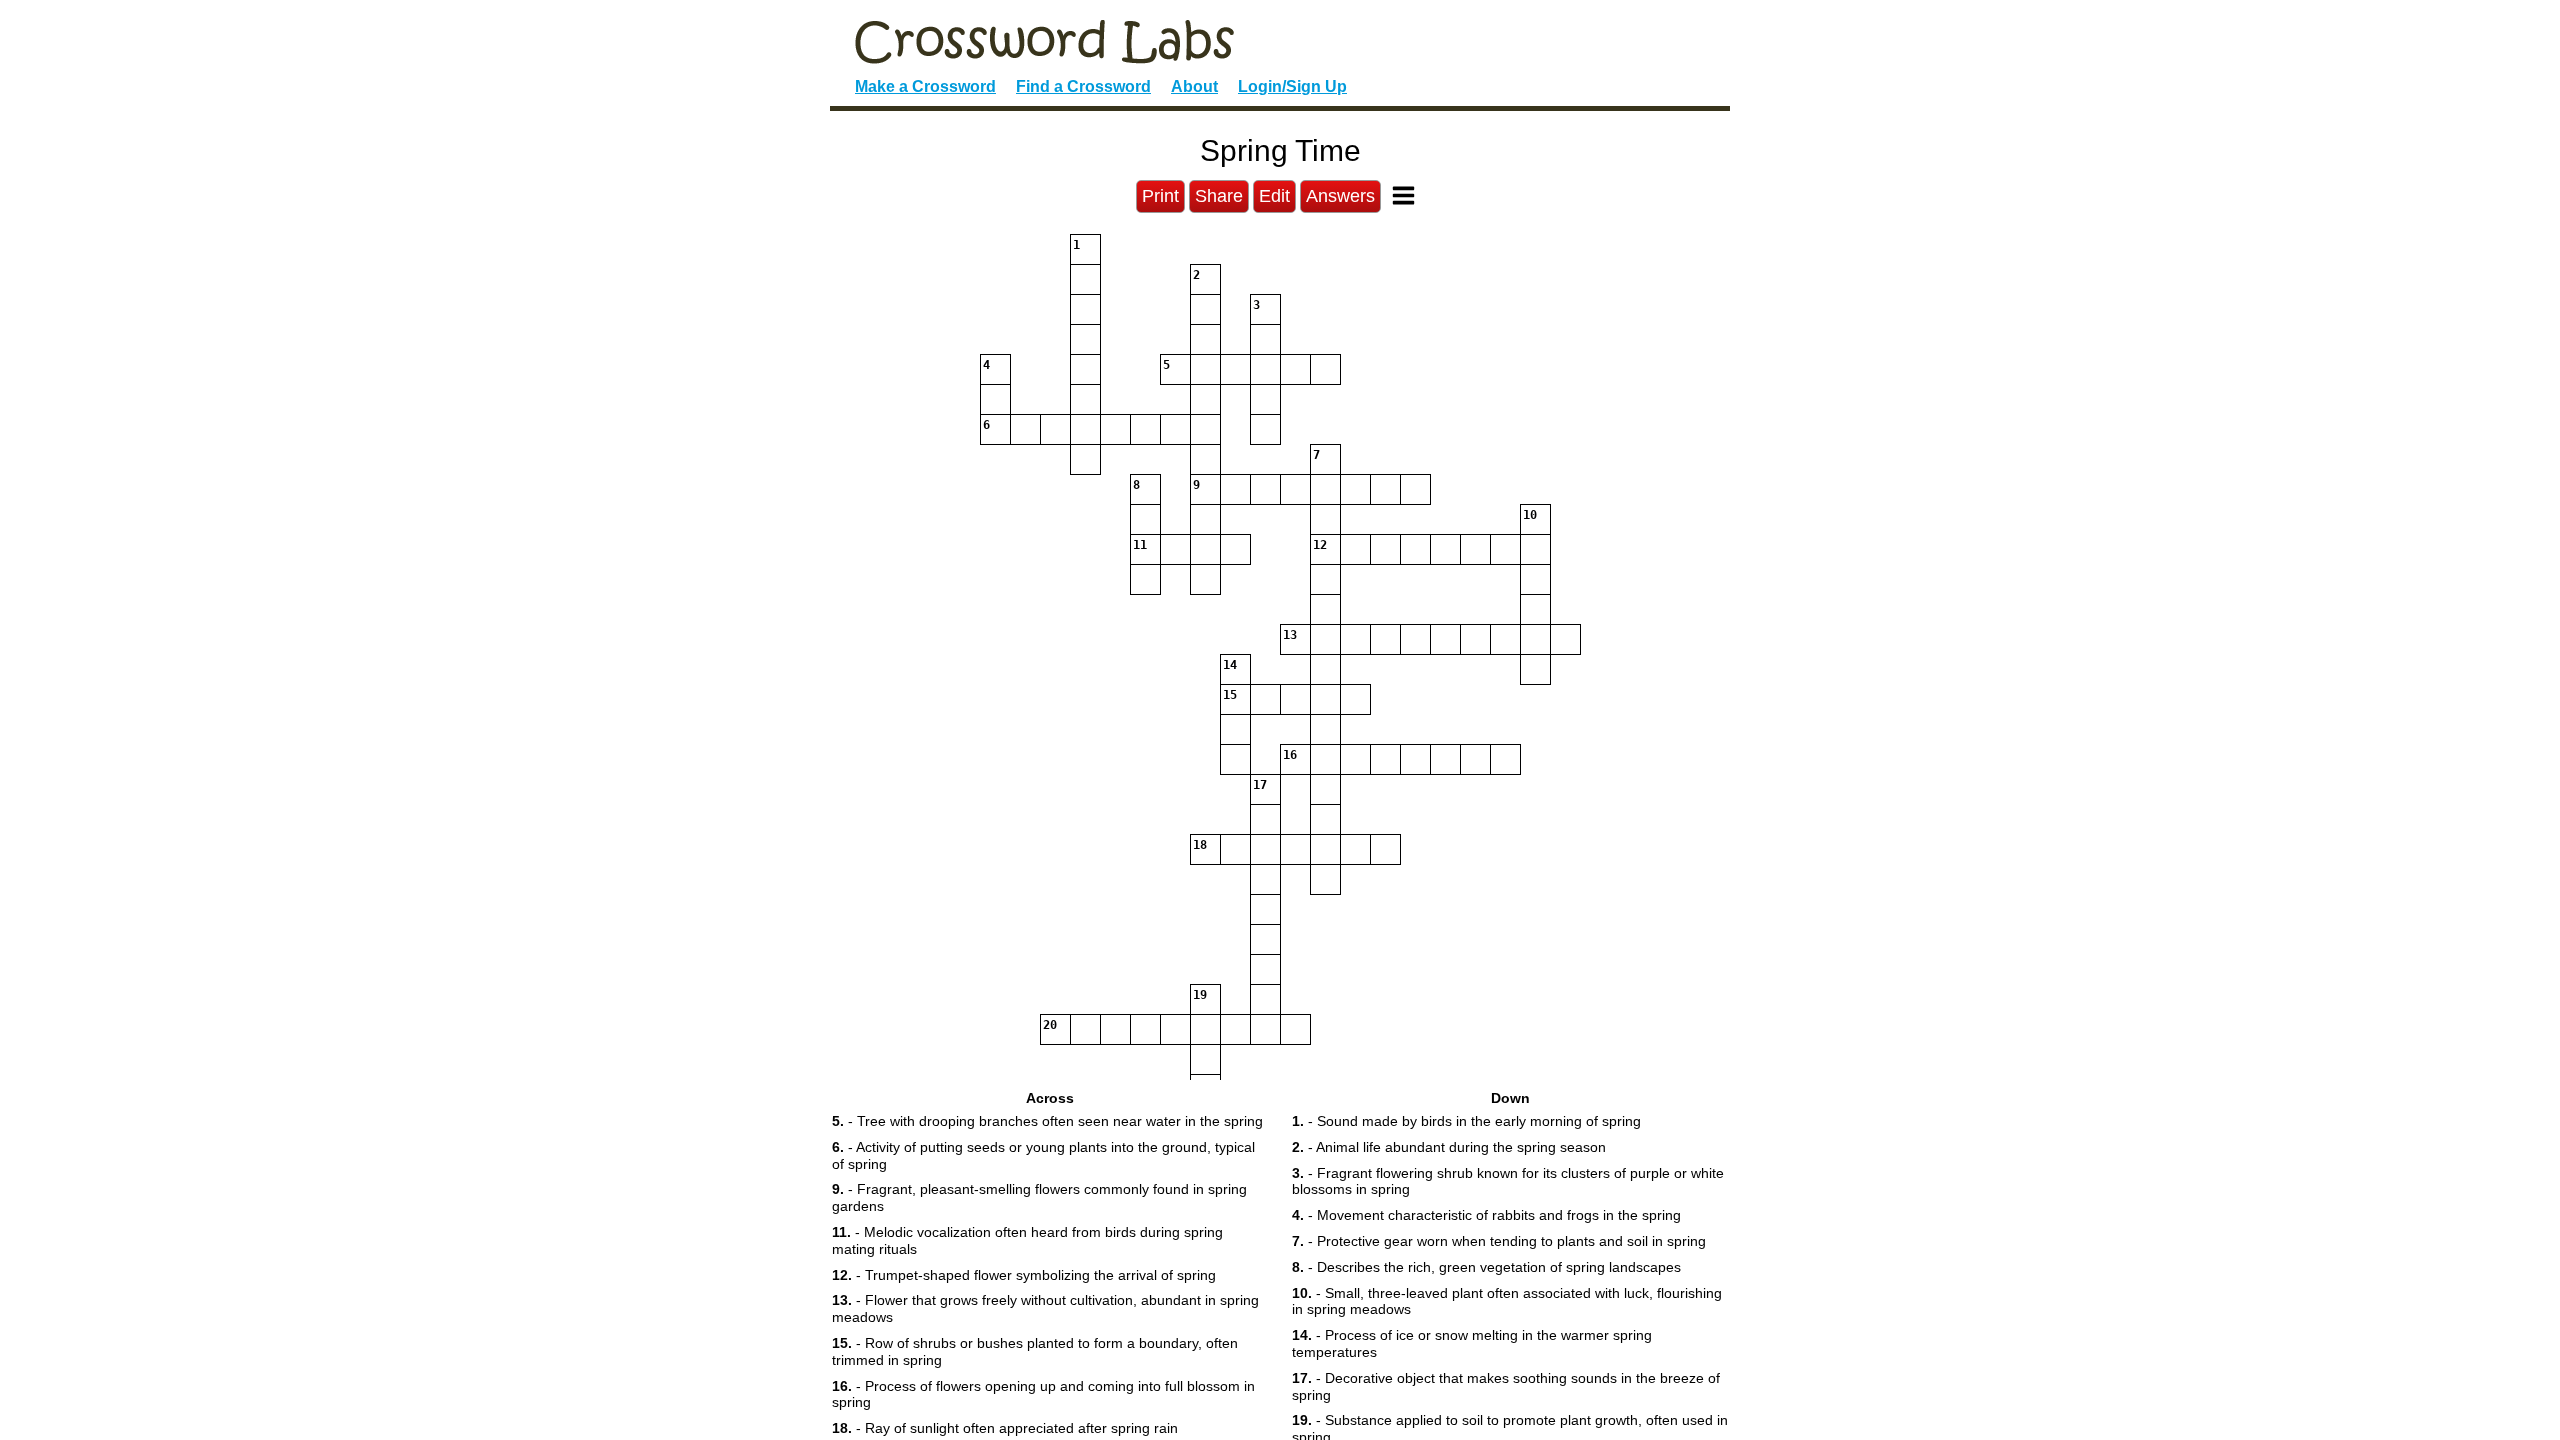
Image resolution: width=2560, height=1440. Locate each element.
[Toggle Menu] (1403, 195)
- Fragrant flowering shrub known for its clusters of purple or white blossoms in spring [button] (1508, 1181)
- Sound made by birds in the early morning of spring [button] (1466, 1121)
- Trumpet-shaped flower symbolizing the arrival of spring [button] (1024, 1275)
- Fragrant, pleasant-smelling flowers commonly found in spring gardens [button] (1039, 1197)
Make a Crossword (925, 86)
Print (1160, 196)
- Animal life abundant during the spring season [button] (1449, 1147)
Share (1219, 196)
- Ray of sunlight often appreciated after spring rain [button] (1005, 1428)
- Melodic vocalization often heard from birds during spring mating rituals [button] (1027, 1240)
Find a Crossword (1083, 86)
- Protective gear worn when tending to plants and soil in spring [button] (1499, 1241)
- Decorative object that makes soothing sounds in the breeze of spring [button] (1506, 1386)
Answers (1340, 196)
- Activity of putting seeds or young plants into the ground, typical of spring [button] (1043, 1155)
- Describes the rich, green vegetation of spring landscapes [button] (1486, 1267)
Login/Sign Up (1292, 86)
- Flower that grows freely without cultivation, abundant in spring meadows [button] (1045, 1308)
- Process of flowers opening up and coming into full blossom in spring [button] (1043, 1394)
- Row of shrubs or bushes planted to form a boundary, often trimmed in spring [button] (1035, 1351)
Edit (1274, 196)
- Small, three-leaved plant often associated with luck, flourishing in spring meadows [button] (1507, 1301)
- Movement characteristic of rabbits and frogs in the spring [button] (1486, 1215)
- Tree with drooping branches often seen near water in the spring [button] (1047, 1121)
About (1194, 86)
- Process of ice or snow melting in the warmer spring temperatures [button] (1472, 1343)
